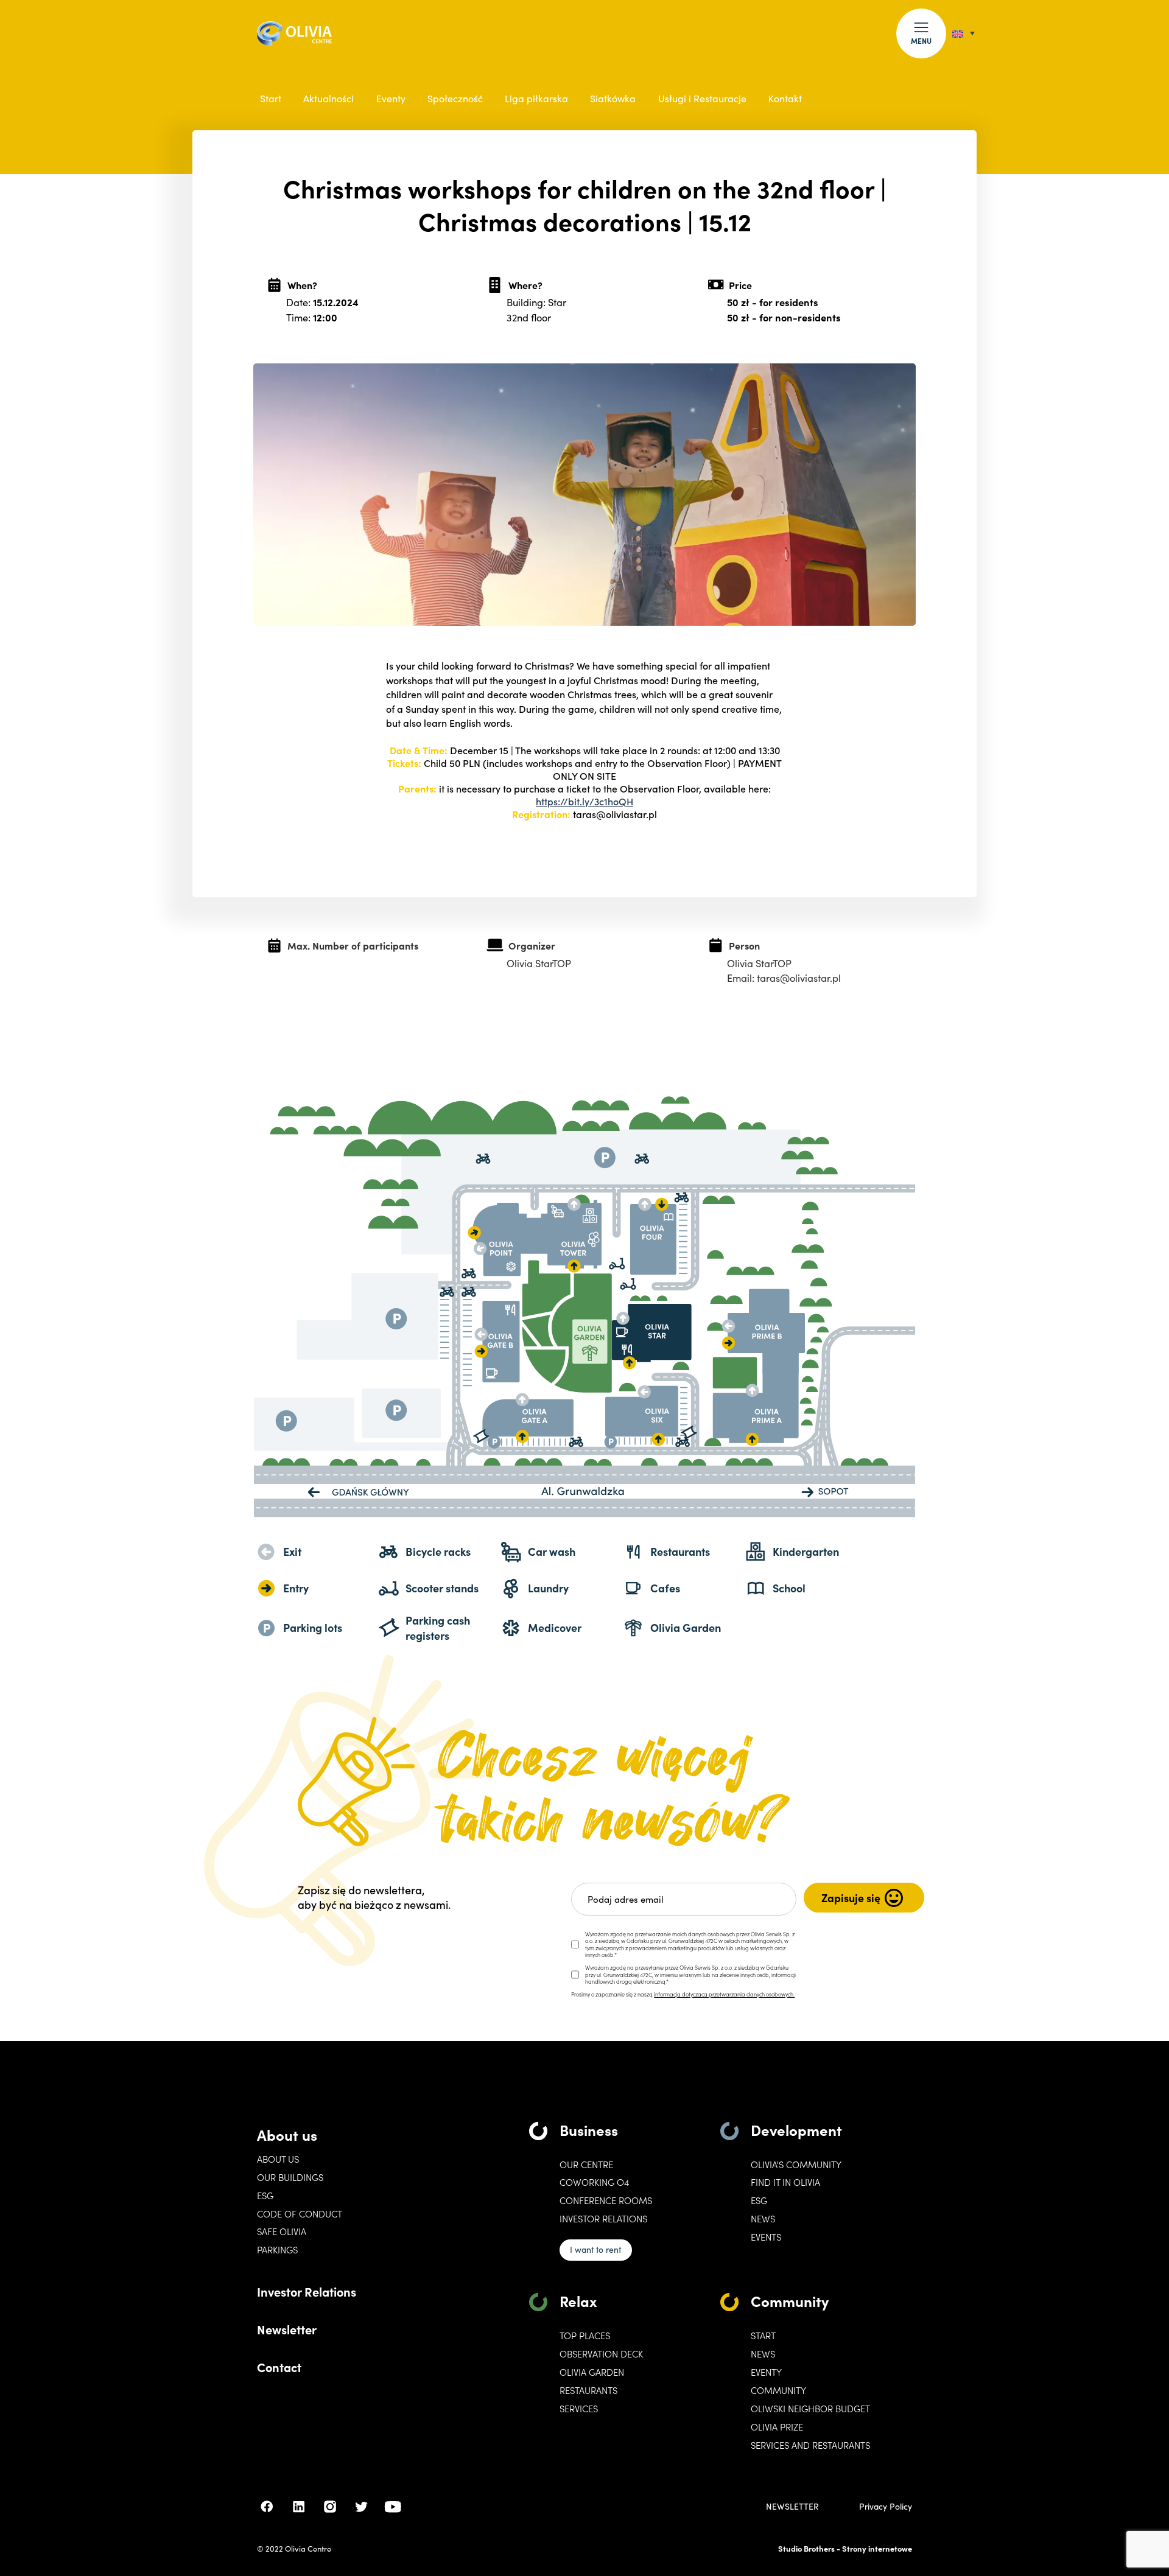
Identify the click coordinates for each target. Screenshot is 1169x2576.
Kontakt (785, 98)
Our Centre (586, 2165)
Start (271, 98)
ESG (265, 2196)
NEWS (763, 2354)
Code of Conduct (300, 2214)
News (763, 2219)
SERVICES (579, 2409)
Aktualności (328, 98)
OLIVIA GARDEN (592, 2372)
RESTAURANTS (588, 2390)
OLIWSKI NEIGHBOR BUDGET (810, 2409)
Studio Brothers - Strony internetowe (845, 2548)
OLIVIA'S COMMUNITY (796, 2165)
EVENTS (766, 2237)
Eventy (391, 98)
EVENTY (766, 2372)
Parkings (277, 2250)
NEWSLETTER (792, 2507)
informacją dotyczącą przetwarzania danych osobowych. (724, 1994)
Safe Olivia (282, 2231)
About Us (278, 2159)
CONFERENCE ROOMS (606, 2200)
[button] (921, 33)
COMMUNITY (778, 2390)
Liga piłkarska (536, 98)
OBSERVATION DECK (601, 2354)
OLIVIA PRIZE (777, 2427)
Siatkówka (613, 98)
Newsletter (287, 2329)
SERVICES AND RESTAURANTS (810, 2445)
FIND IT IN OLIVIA (785, 2182)
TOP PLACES (585, 2336)
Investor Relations (307, 2291)
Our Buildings (290, 2177)
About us (287, 2134)
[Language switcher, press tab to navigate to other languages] (964, 33)
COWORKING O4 (594, 2182)
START (763, 2336)
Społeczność (455, 98)
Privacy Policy (886, 2507)
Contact (279, 2367)
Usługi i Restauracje (702, 98)
